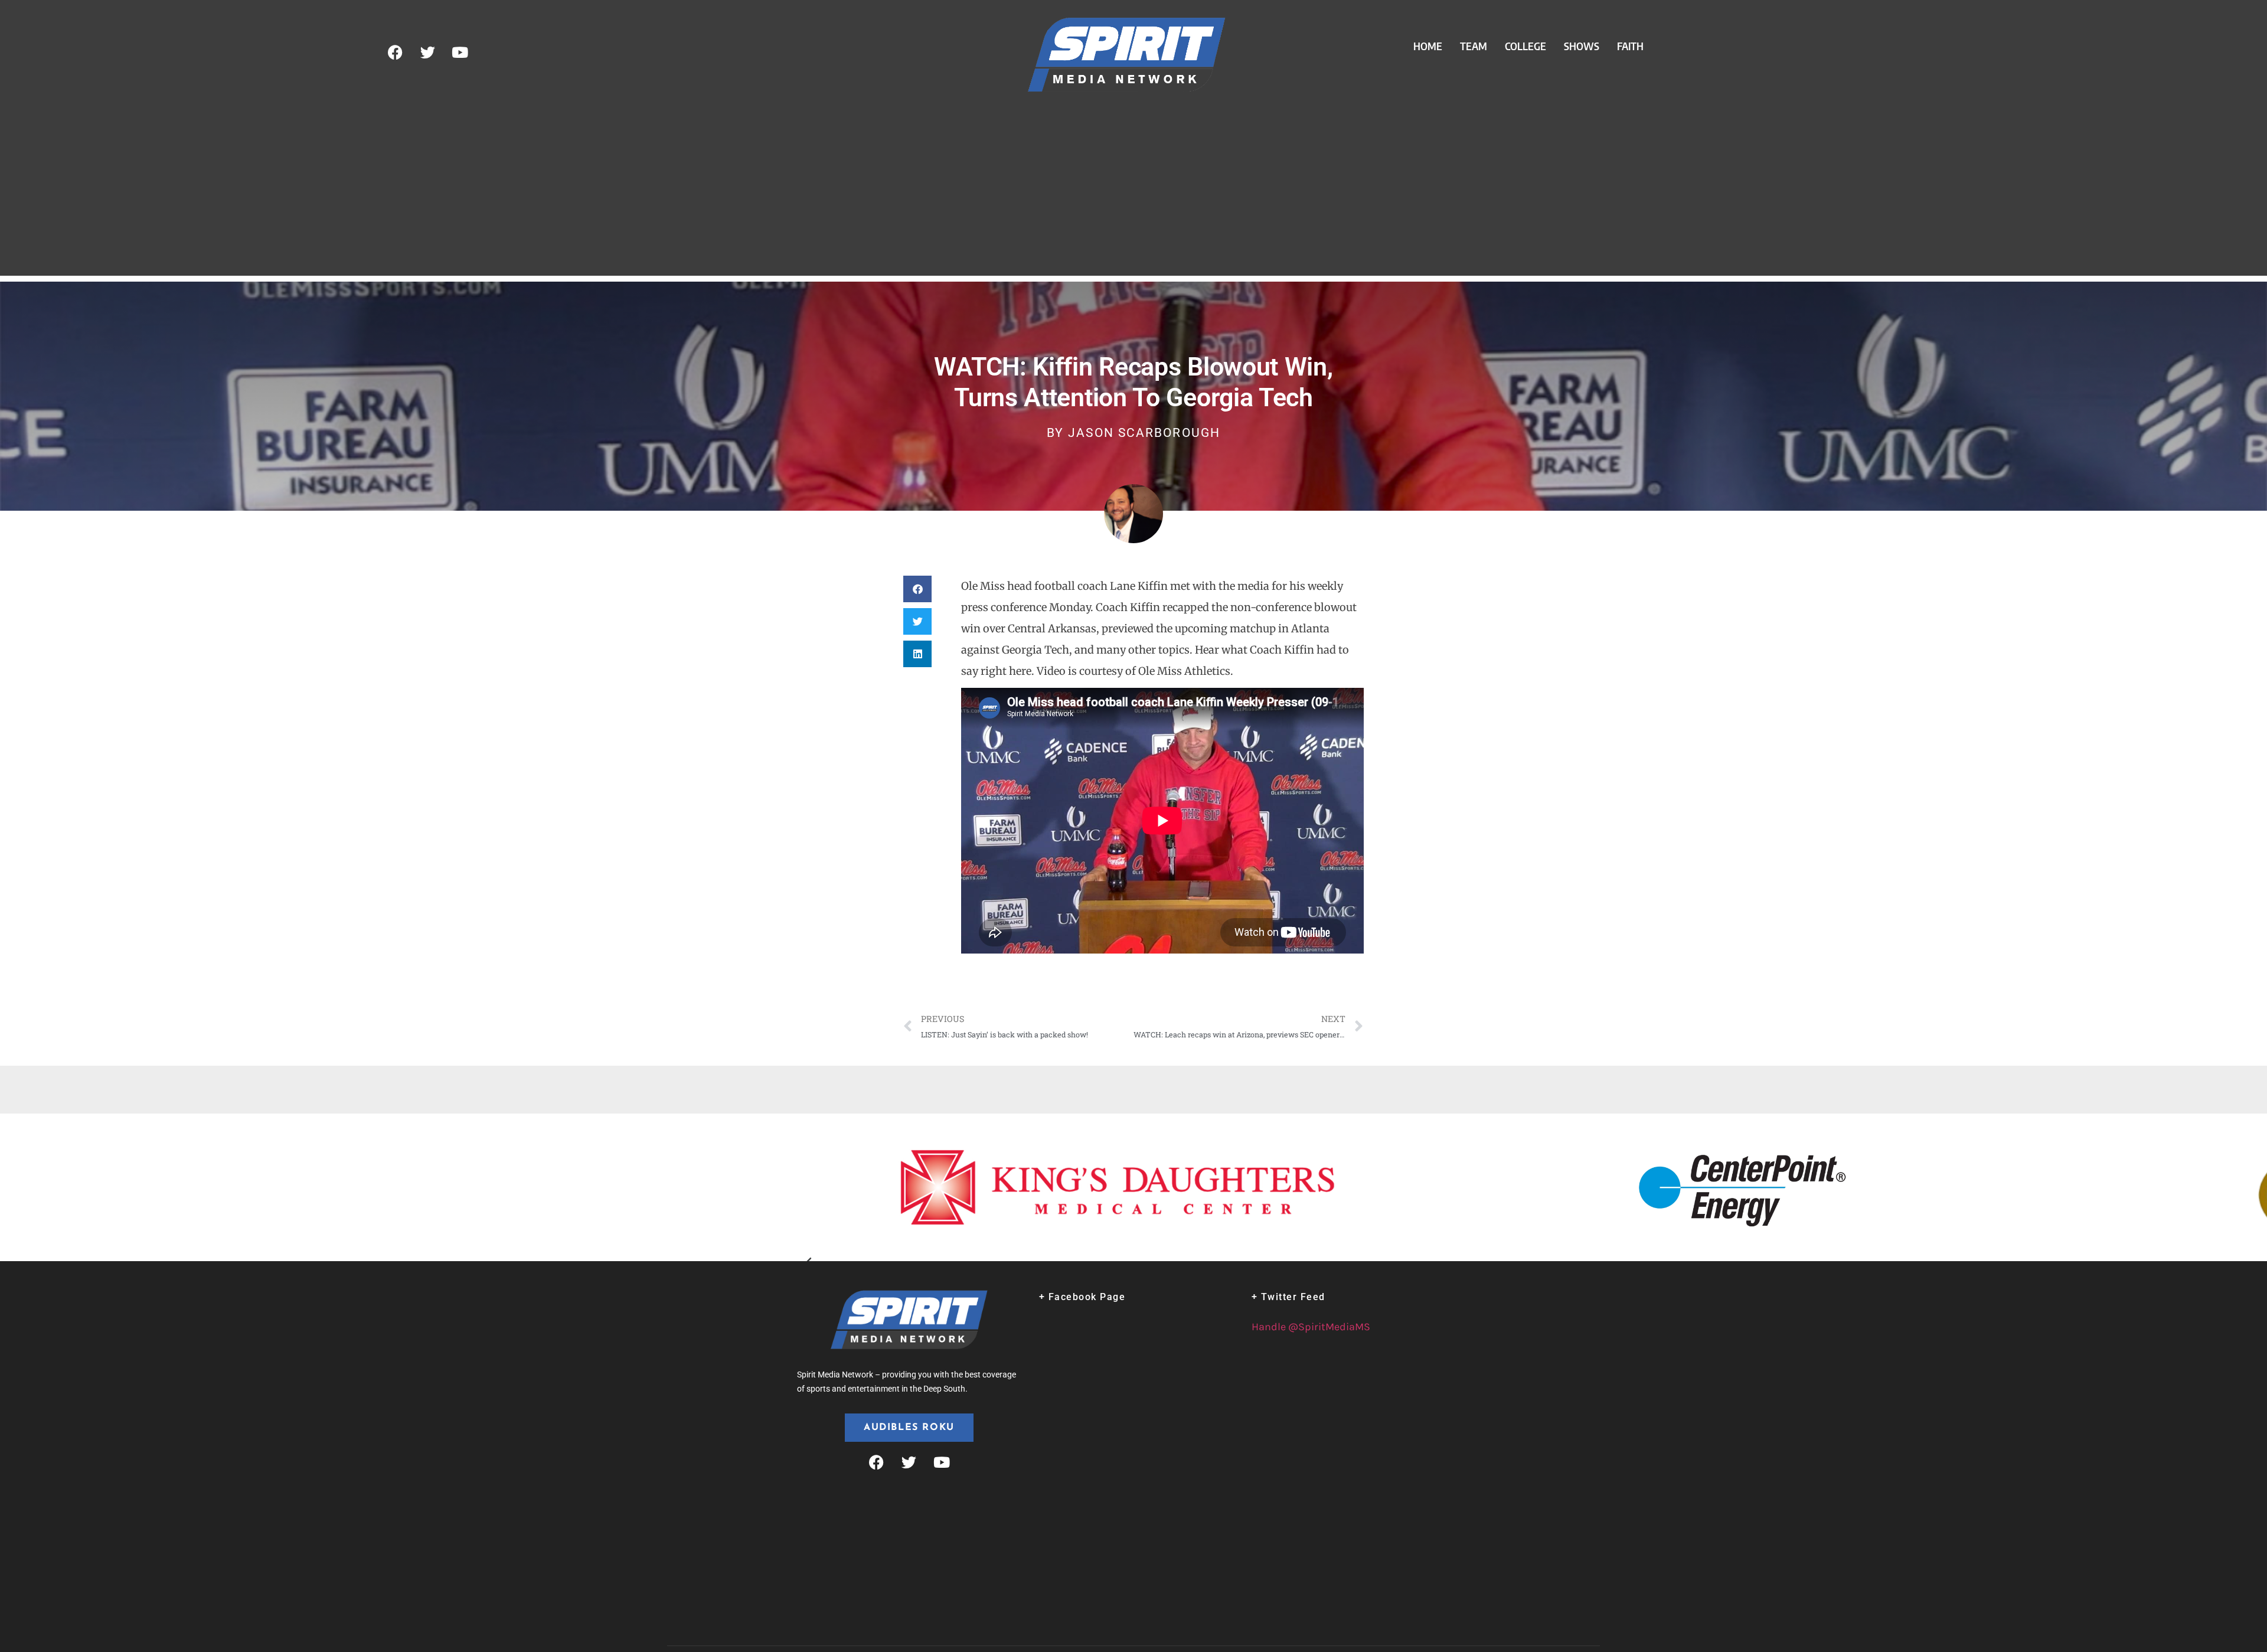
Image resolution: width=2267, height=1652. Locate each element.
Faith (1630, 46)
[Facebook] (395, 53)
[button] (917, 589)
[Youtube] (460, 53)
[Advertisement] (1133, 193)
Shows (1582, 46)
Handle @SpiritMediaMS (1311, 1327)
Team (1474, 46)
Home (1428, 46)
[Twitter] (427, 53)
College (1526, 46)
